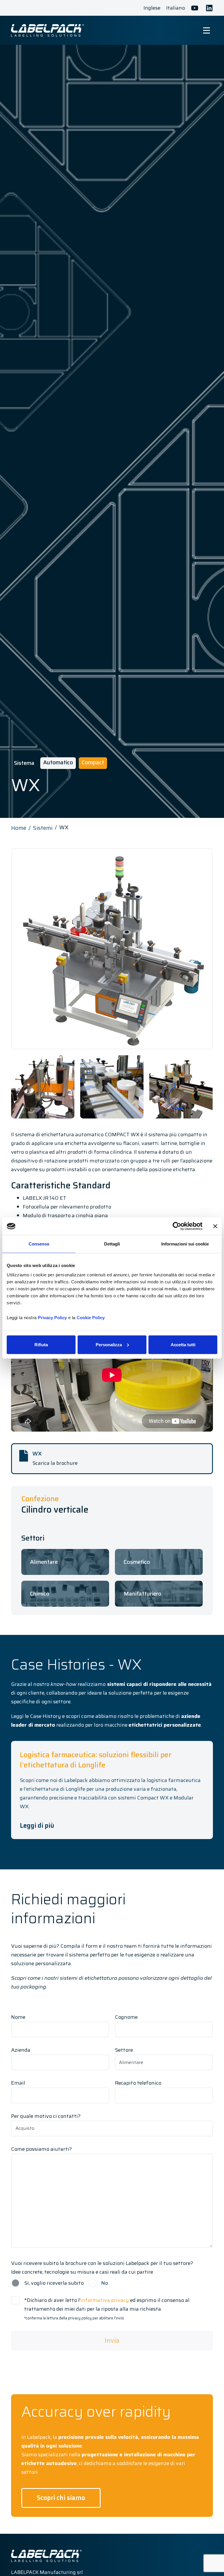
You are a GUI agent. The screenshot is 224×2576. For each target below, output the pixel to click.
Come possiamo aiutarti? (41, 2149)
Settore (124, 2050)
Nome (18, 2017)
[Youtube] (195, 8)
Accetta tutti (183, 1344)
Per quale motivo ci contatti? (46, 2116)
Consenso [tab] (39, 1244)
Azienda (21, 2050)
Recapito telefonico (138, 2083)
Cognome (126, 2017)
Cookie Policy (91, 1317)
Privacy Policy (52, 1317)
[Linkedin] (209, 8)
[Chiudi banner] (215, 1226)
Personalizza (109, 1344)
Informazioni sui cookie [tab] (185, 1244)
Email (18, 2083)
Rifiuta (41, 1344)
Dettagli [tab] (112, 1244)
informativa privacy (105, 2300)
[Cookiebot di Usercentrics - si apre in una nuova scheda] (177, 1226)
